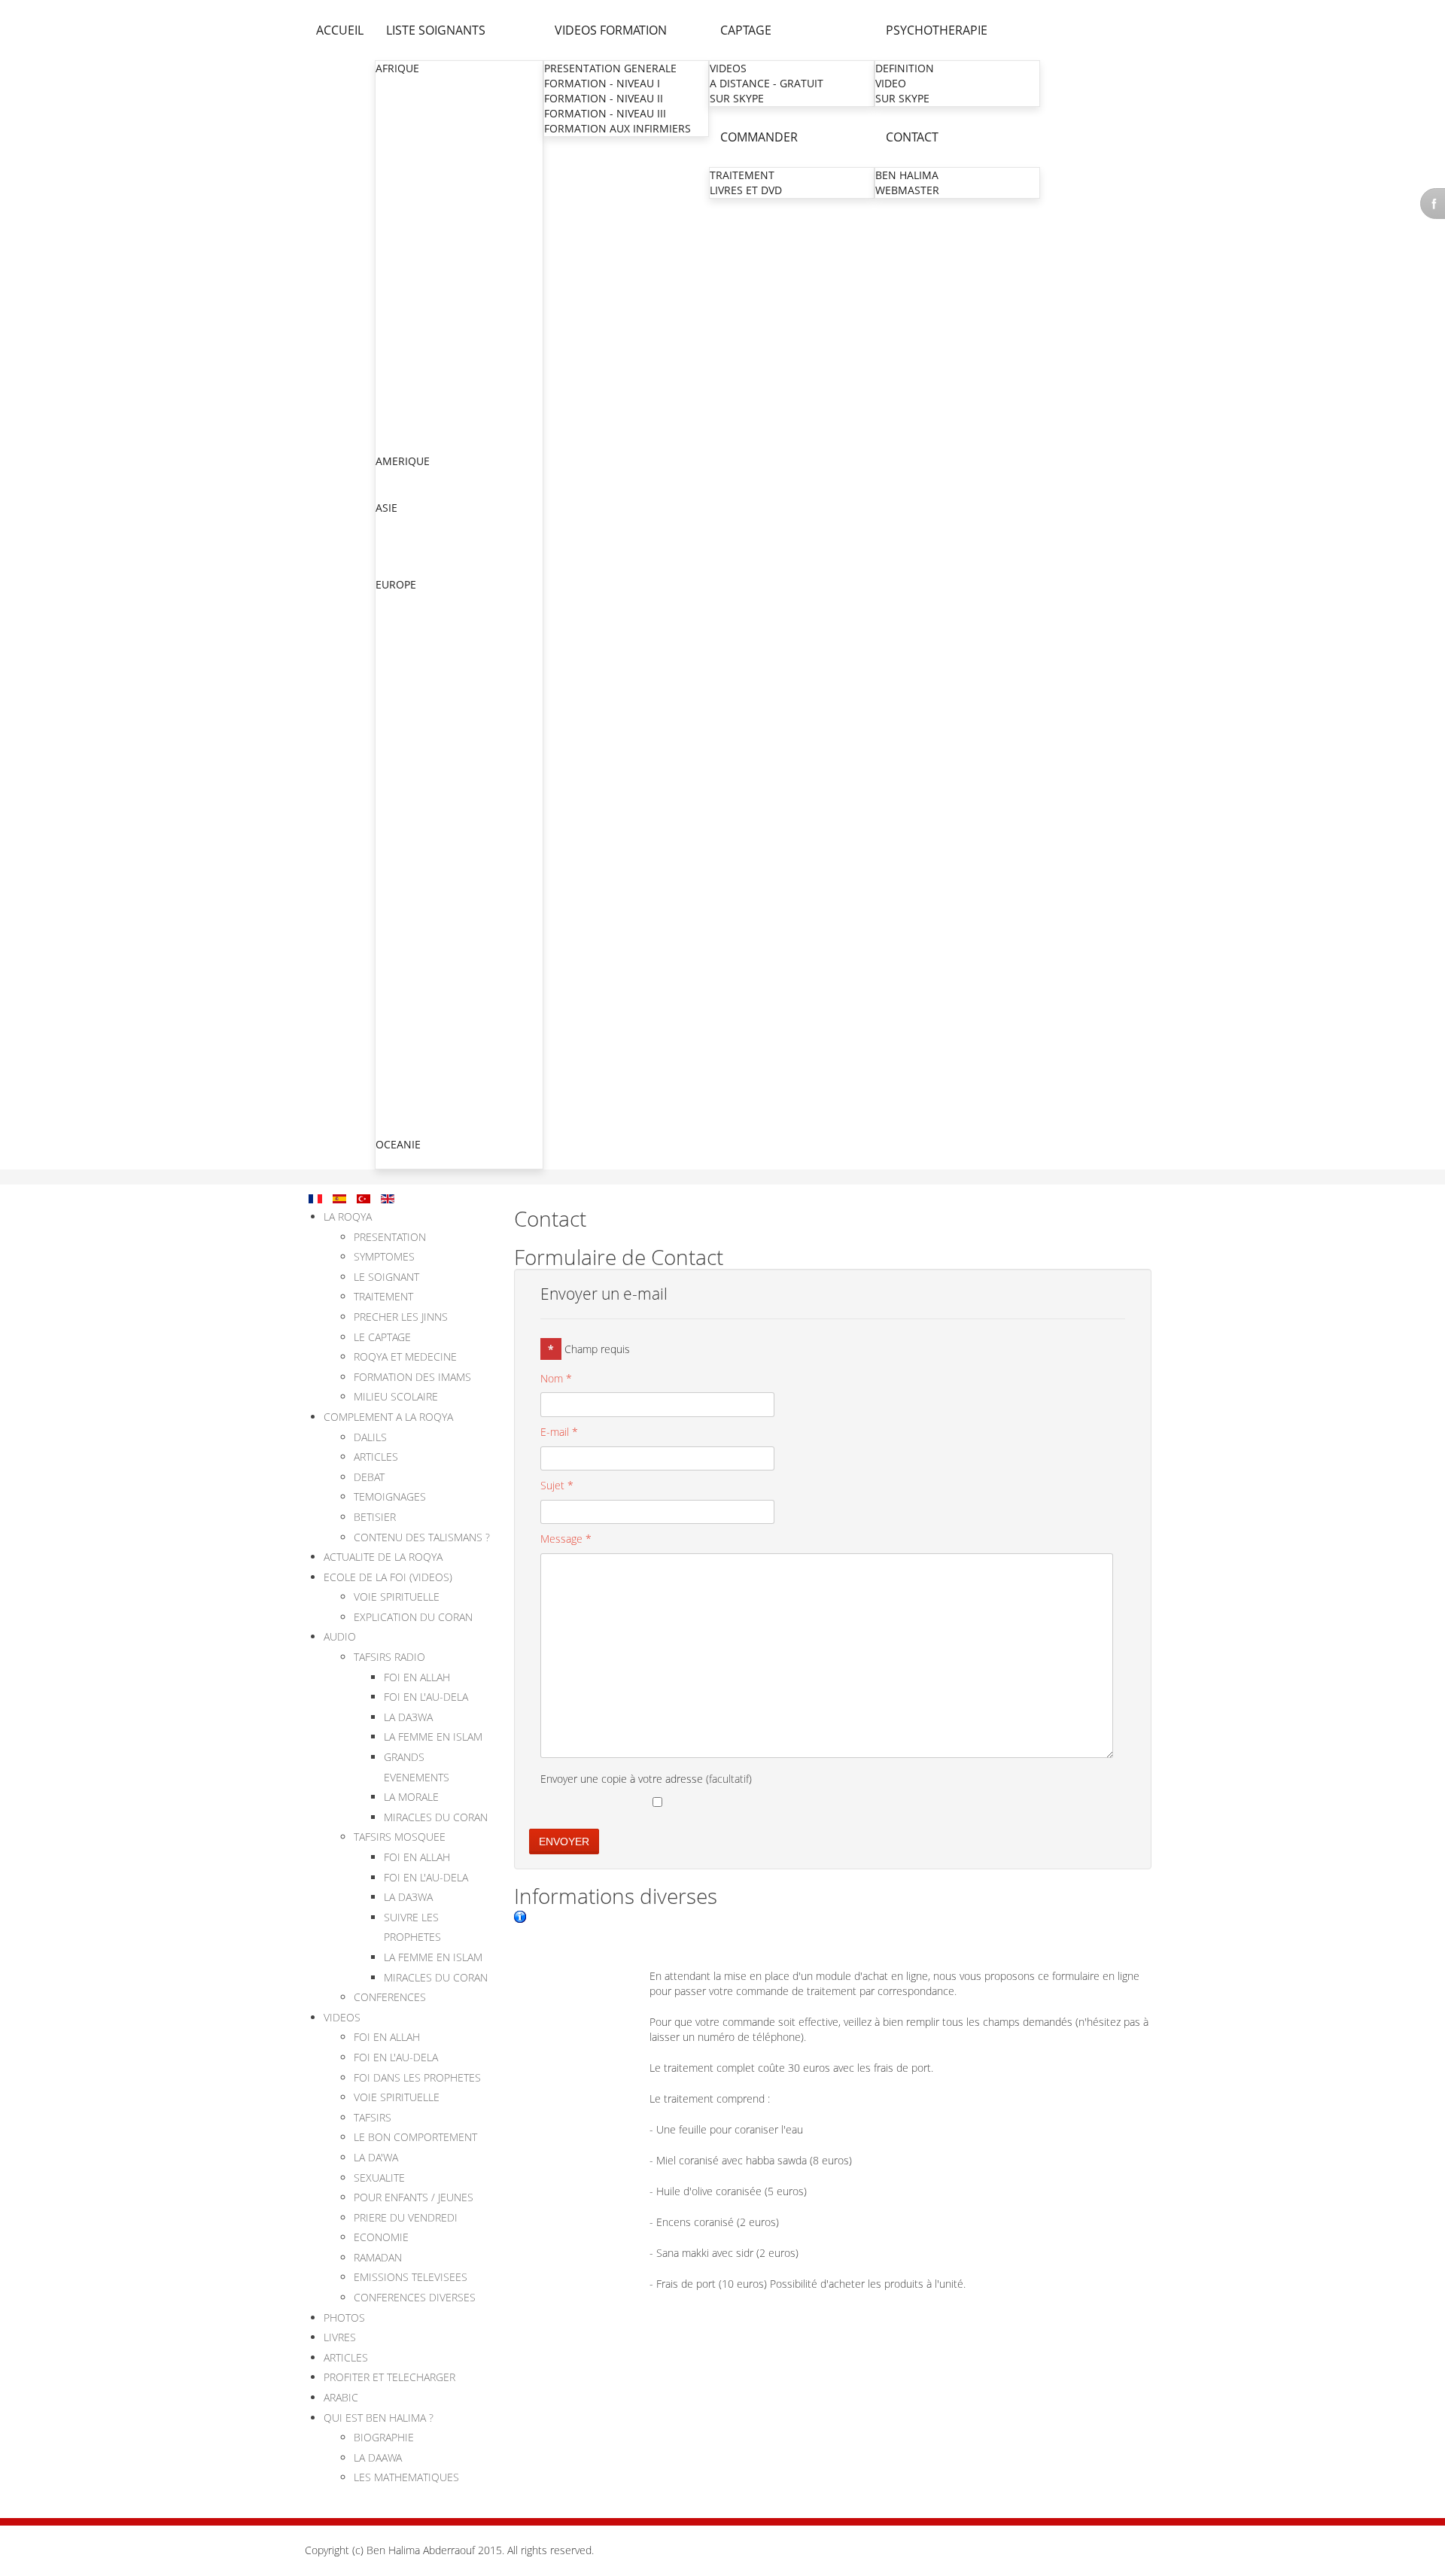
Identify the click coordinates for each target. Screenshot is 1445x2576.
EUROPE (396, 584)
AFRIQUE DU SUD (419, 84)
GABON (395, 219)
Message (566, 1539)
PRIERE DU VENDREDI (406, 2217)
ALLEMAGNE (407, 600)
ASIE (386, 508)
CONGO (396, 174)
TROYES (397, 977)
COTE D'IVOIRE (413, 189)
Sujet (557, 1485)
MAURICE (400, 325)
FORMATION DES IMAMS (412, 1377)
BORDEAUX (405, 917)
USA (386, 492)
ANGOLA (398, 114)
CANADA (398, 477)
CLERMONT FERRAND (431, 902)
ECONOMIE (381, 2237)
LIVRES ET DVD (746, 190)
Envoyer (564, 1842)
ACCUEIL (340, 30)
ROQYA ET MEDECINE (405, 1356)
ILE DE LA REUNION (426, 932)
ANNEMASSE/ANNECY (432, 872)
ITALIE (391, 1038)
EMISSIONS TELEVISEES (411, 2277)
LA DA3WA (408, 1717)
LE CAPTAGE (382, 1337)
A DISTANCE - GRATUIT (767, 83)
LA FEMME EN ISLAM (433, 1737)
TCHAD (394, 415)
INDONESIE (405, 538)
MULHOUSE (406, 751)
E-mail (559, 1432)
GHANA (395, 249)
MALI (389, 295)
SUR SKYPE (737, 98)
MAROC (395, 310)
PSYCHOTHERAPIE (937, 30)
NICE (389, 842)
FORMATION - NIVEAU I (602, 83)
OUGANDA (403, 385)
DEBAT (369, 1477)
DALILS (370, 1437)
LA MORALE (411, 1797)
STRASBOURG (411, 736)
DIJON (392, 962)
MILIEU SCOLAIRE (396, 1396)
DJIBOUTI (399, 204)
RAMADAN (378, 2257)
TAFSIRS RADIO (389, 1657)
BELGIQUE (402, 630)
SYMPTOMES (384, 1256)
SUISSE (394, 1083)
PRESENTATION (390, 1237)
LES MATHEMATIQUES (406, 2477)
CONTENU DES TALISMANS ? (422, 1537)
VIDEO (891, 83)
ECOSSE (396, 645)
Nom (556, 1378)
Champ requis (589, 1349)
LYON (391, 766)
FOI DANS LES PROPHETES (417, 2077)
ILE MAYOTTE (410, 947)
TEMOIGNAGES (390, 1496)
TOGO (391, 430)
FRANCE (396, 660)
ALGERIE (397, 99)
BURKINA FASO (414, 144)
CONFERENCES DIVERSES (415, 2297)
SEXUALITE (379, 2178)
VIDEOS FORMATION (611, 30)
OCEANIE (398, 1144)
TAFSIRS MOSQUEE (400, 1837)
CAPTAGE (746, 30)
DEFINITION (905, 68)
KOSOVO (398, 1053)
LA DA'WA (376, 2157)
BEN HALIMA (907, 175)
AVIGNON (401, 1022)
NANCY (395, 827)
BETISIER (375, 1517)
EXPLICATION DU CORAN (413, 1617)
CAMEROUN (406, 159)
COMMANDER (759, 137)
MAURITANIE (408, 340)
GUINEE (395, 265)
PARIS (391, 676)
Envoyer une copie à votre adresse (622, 1779)
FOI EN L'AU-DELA (426, 1697)
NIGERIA (397, 370)
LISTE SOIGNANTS (436, 30)
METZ (391, 721)
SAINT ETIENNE (415, 887)
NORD (392, 691)
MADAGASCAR (412, 280)
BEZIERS (397, 857)
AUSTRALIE (403, 1160)
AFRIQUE (397, 68)
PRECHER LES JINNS (401, 1317)
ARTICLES (376, 1457)
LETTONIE (401, 1128)
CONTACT (912, 137)
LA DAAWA (378, 2457)
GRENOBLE (405, 782)
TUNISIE (396, 445)
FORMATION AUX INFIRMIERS (618, 128)
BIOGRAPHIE (384, 2437)
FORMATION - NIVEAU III (605, 113)
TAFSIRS (373, 2117)
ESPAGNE (400, 1098)
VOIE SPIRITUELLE (397, 1597)
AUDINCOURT (411, 1007)
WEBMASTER (907, 190)
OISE (389, 706)
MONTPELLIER (412, 797)
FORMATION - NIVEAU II (604, 98)
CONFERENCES (390, 1997)
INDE (389, 523)
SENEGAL (399, 400)
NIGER (392, 355)
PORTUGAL (403, 1113)
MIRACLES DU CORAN (436, 1817)
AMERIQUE (403, 461)
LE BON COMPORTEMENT (415, 2137)
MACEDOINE (408, 1068)
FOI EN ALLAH (417, 1677)
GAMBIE (396, 234)
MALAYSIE (401, 569)
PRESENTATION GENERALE (610, 68)
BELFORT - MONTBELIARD (441, 992)
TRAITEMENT (742, 175)
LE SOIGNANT (386, 1277)
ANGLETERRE (409, 615)
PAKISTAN (401, 554)
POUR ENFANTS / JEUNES (414, 2197)
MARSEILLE (405, 812)
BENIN (392, 129)
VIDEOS (728, 68)
